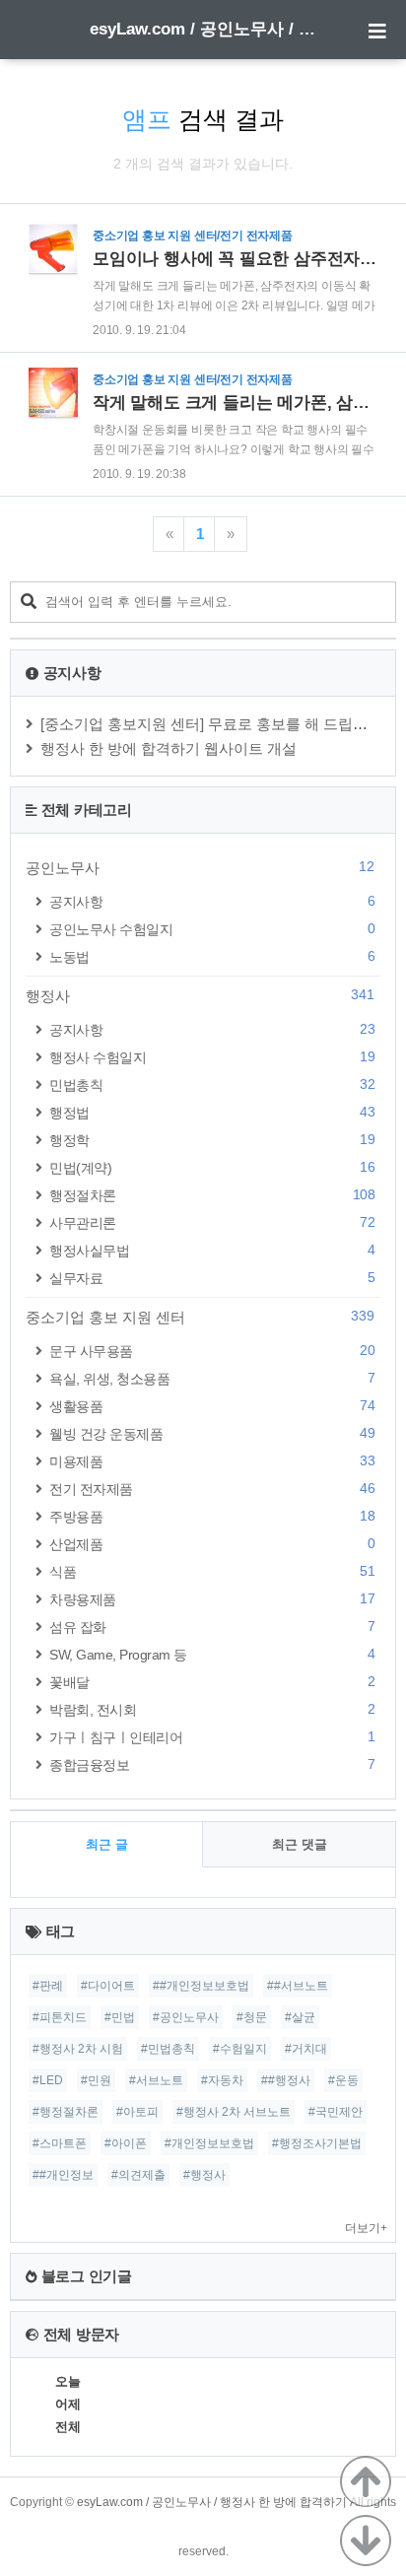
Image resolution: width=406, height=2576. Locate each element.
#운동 (343, 2080)
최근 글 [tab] (107, 1844)
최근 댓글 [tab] (300, 1844)
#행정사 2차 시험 (78, 2049)
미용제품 (212, 1461)
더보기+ (366, 2228)
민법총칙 (212, 1085)
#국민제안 (336, 2112)
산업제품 (212, 1544)
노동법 (212, 956)
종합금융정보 (212, 1764)
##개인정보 (63, 2175)
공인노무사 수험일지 (212, 929)
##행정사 (286, 2080)
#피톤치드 (60, 2017)
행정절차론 (212, 1195)
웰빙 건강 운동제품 (212, 1433)
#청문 (252, 2017)
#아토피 (137, 2112)
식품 (212, 1571)
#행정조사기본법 (317, 2143)
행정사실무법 (212, 1250)
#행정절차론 (66, 2112)
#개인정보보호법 (209, 2143)
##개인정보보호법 (201, 1986)
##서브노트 (298, 1986)
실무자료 (212, 1278)
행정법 (212, 1112)
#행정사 (204, 2175)
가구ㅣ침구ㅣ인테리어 (212, 1737)
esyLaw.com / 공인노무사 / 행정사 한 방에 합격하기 (203, 29)
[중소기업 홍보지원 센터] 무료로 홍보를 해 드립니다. (213, 724)
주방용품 (212, 1516)
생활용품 (212, 1406)
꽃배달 (212, 1682)
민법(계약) (212, 1167)
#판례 (48, 1986)
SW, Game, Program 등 (212, 1654)
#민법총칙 (168, 2049)
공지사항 (212, 901)
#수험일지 (240, 2049)
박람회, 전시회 (212, 1709)
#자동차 (222, 2080)
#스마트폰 (60, 2143)
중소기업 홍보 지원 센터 (200, 1317)
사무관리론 (212, 1222)
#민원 (96, 2080)
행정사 (200, 995)
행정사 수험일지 (212, 1057)
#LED (48, 2080)
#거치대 (306, 2049)
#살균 (300, 2017)
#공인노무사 (186, 2017)
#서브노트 (156, 2080)
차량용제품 (212, 1599)
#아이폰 (126, 2143)
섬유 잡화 (212, 1627)
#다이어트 (108, 1986)
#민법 (120, 2017)
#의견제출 (138, 2175)
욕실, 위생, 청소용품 (212, 1378)
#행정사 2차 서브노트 (234, 2112)
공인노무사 (200, 867)
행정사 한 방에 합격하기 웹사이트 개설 (169, 748)
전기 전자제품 (212, 1489)
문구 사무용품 (212, 1351)
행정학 (212, 1140)
